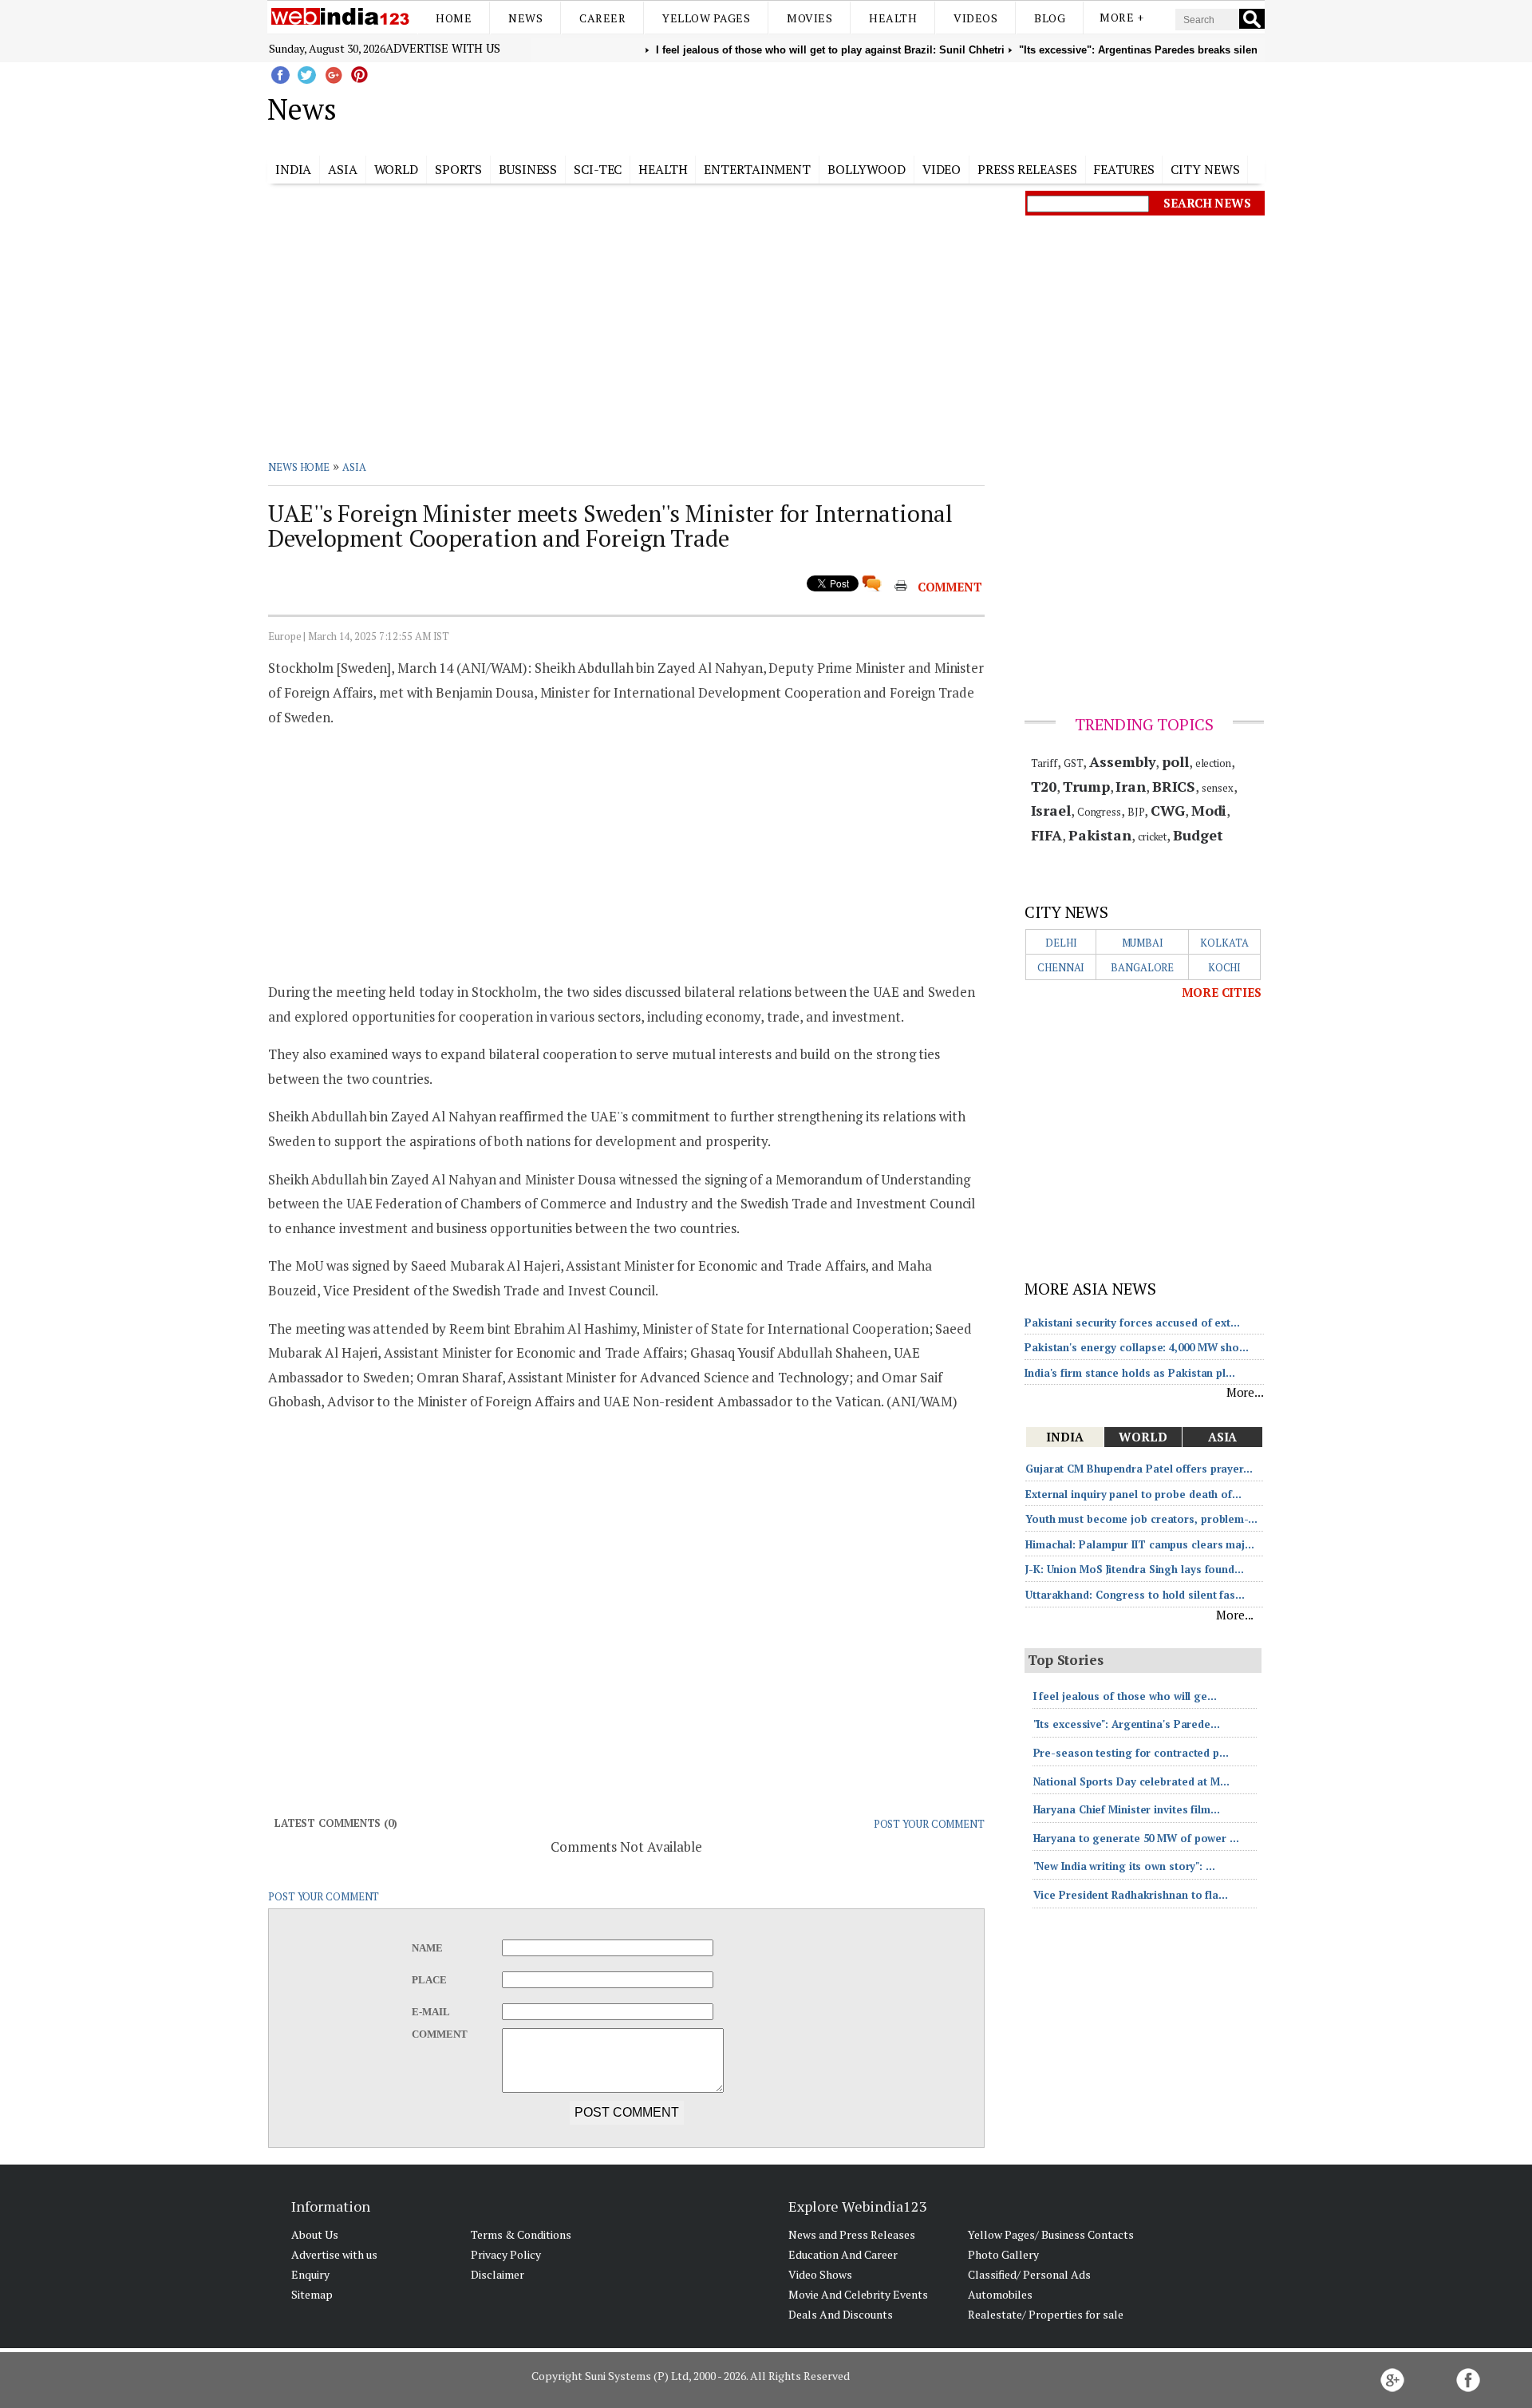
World (397, 169)
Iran (1131, 786)
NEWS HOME (299, 467)
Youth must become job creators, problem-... (1141, 1519)
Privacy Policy (506, 2254)
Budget (1198, 835)
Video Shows (820, 2274)
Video (942, 169)
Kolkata (1224, 943)
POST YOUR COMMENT (929, 1824)
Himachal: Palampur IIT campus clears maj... (1140, 1544)
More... (1245, 1392)
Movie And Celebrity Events (858, 2294)
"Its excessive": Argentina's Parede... (1127, 1724)
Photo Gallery (1003, 2254)
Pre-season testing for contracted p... (1131, 1753)
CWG (1168, 810)
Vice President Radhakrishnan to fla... (1131, 1895)
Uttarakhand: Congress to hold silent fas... (1135, 1595)
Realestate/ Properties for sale (1046, 2314)
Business (528, 169)
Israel (1051, 810)
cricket (1152, 836)
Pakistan (1100, 835)
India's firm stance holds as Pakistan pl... (1130, 1373)
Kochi (1225, 967)
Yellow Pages (706, 18)
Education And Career (843, 2254)
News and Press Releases (852, 2234)
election (1213, 763)
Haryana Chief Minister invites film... (1127, 1809)
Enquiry (310, 2274)
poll (1175, 761)
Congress (1099, 812)
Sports (458, 169)
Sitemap (312, 2294)
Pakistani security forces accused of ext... (1132, 1323)
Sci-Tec (598, 169)
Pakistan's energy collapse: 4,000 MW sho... (1137, 1347)
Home (454, 18)
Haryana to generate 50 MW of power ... (1136, 1838)
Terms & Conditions (521, 2234)
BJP (1136, 812)
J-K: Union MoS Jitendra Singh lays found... (1135, 1569)
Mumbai (1143, 943)
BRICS (1174, 786)
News (525, 18)
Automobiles (1000, 2294)
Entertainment (757, 169)
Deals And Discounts (841, 2314)
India (294, 169)
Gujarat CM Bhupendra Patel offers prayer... (1139, 1469)
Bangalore (1142, 967)
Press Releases (1027, 169)
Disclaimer (498, 2274)
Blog (1050, 18)
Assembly (1122, 761)
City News (1205, 169)
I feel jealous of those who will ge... (1125, 1696)
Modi (1209, 810)
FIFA (1047, 835)
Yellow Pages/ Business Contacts (1051, 2234)
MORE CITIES (1222, 992)
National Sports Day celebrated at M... (1131, 1781)
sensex (1217, 788)
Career (602, 18)
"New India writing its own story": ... (1124, 1866)
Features (1123, 169)
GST (1074, 763)
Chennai (1061, 967)
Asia (343, 169)
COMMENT (950, 587)
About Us (315, 2234)
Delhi (1061, 943)
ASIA (354, 467)
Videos (975, 18)
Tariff (1044, 763)
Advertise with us (443, 48)
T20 (1044, 786)
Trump (1086, 786)
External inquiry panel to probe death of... (1133, 1494)
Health (893, 18)
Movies (809, 18)
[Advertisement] (846, 106)
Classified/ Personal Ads (1029, 2274)
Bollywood (867, 169)
